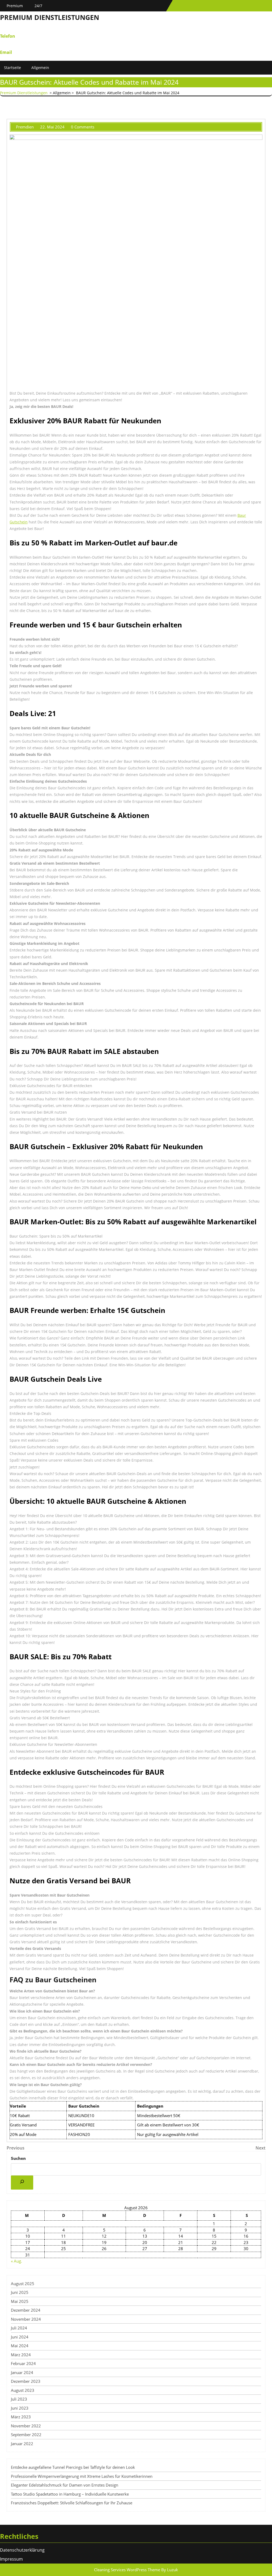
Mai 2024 (20, 2346)
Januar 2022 (22, 2444)
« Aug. (16, 2261)
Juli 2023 (19, 2399)
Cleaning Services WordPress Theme (127, 2570)
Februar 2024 (23, 2363)
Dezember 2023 (26, 2381)
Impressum (11, 2559)
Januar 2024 (22, 2372)
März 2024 (21, 2355)
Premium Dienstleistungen (50, 17)
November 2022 (26, 2426)
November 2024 (26, 2319)
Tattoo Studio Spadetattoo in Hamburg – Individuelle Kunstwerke (70, 2494)
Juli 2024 (19, 2328)
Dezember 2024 (26, 2310)
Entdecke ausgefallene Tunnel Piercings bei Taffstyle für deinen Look (73, 2467)
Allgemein (40, 68)
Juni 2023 (20, 2408)
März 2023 (21, 2417)
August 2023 (23, 2390)
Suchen (18, 2158)
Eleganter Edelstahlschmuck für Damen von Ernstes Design (65, 2485)
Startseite (12, 68)
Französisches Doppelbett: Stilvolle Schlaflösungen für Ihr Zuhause (72, 2503)
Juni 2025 (20, 2292)
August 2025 (23, 2284)
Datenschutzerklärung (22, 2550)
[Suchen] (22, 2183)
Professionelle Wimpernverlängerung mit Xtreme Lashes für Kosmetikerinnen (82, 2476)
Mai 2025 (20, 2301)
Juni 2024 (20, 2337)
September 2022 (26, 2435)
